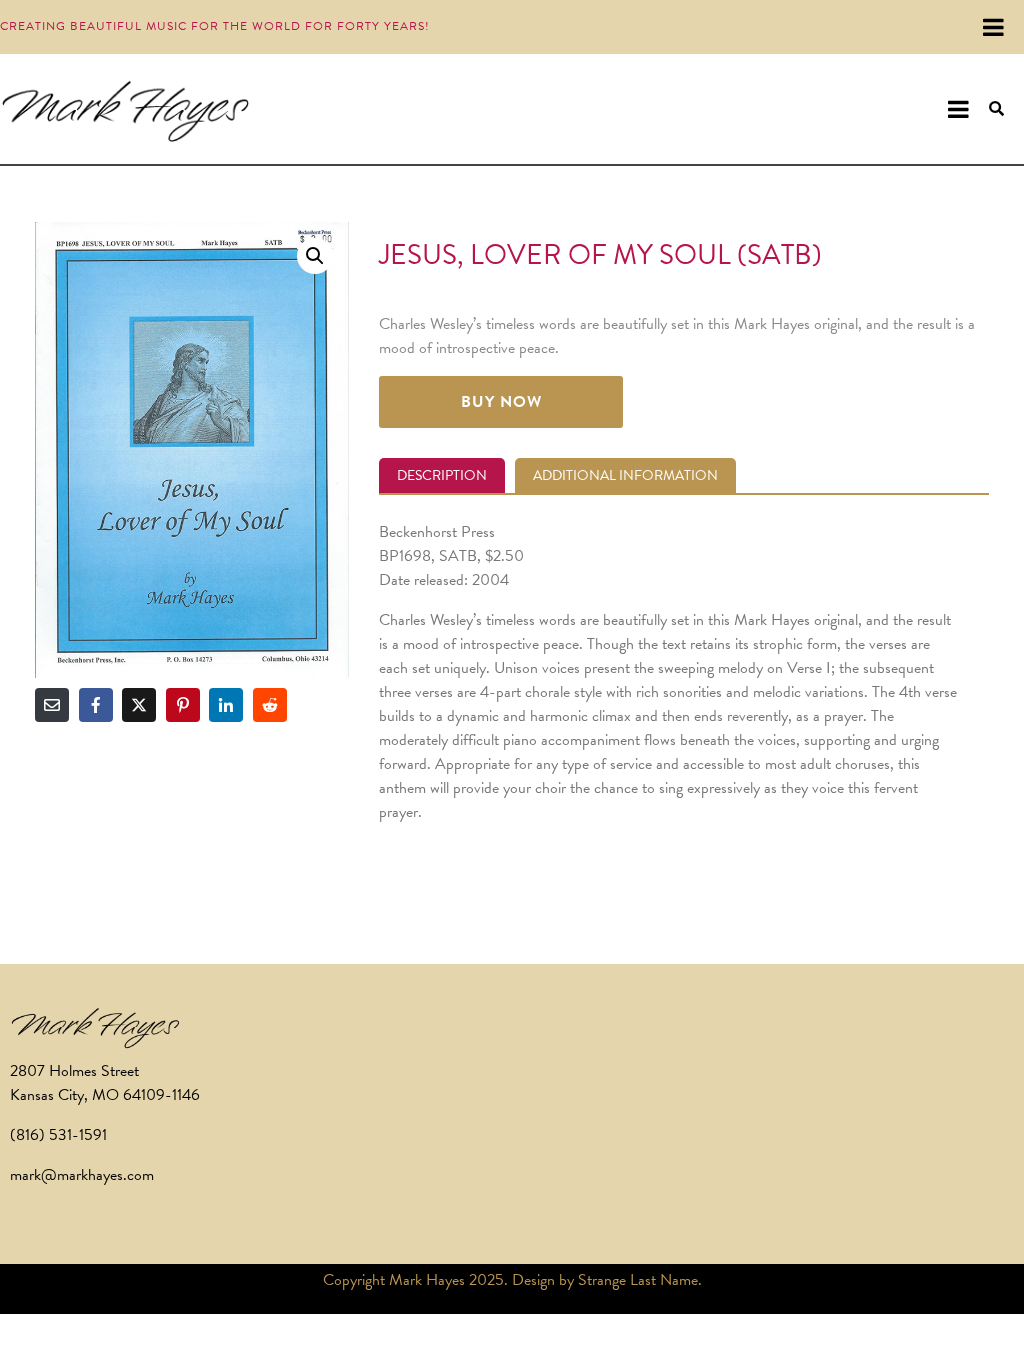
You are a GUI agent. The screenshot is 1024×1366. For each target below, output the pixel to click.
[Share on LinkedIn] (226, 705)
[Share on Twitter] (139, 705)
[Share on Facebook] (96, 705)
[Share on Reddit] (270, 705)
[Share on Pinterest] (183, 705)
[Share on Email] (52, 705)
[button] (315, 256)
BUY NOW (501, 402)
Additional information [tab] (625, 475)
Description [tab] (442, 475)
